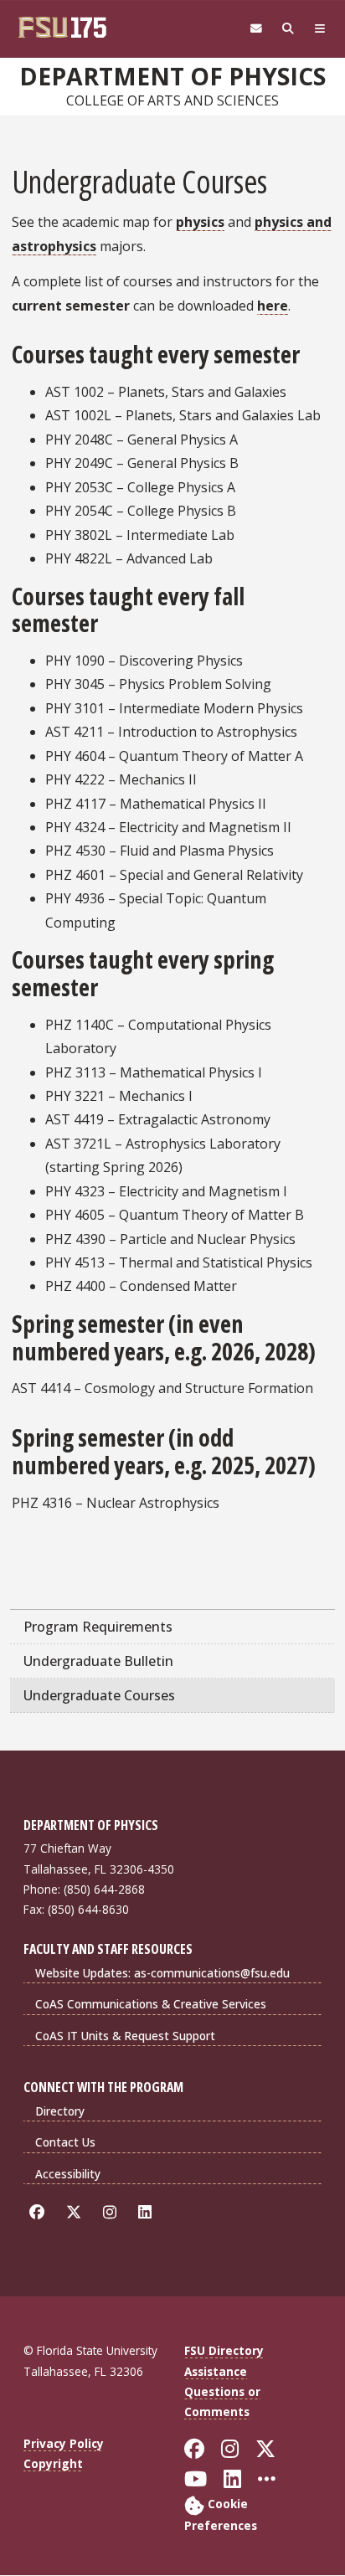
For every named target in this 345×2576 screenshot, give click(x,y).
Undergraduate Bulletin (98, 1661)
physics (200, 222)
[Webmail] (256, 29)
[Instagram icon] (113, 2211)
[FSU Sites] (320, 29)
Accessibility (68, 2174)
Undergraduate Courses (99, 1695)
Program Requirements (98, 1627)
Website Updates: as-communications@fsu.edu (162, 1973)
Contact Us (65, 2142)
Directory (60, 2111)
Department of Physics (172, 76)
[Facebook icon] (40, 2211)
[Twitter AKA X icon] (77, 2211)
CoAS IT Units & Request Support (125, 2036)
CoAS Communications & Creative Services (151, 2004)
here (273, 306)
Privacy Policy (64, 2443)
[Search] (288, 29)
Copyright (53, 2463)
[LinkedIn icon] (148, 2211)
